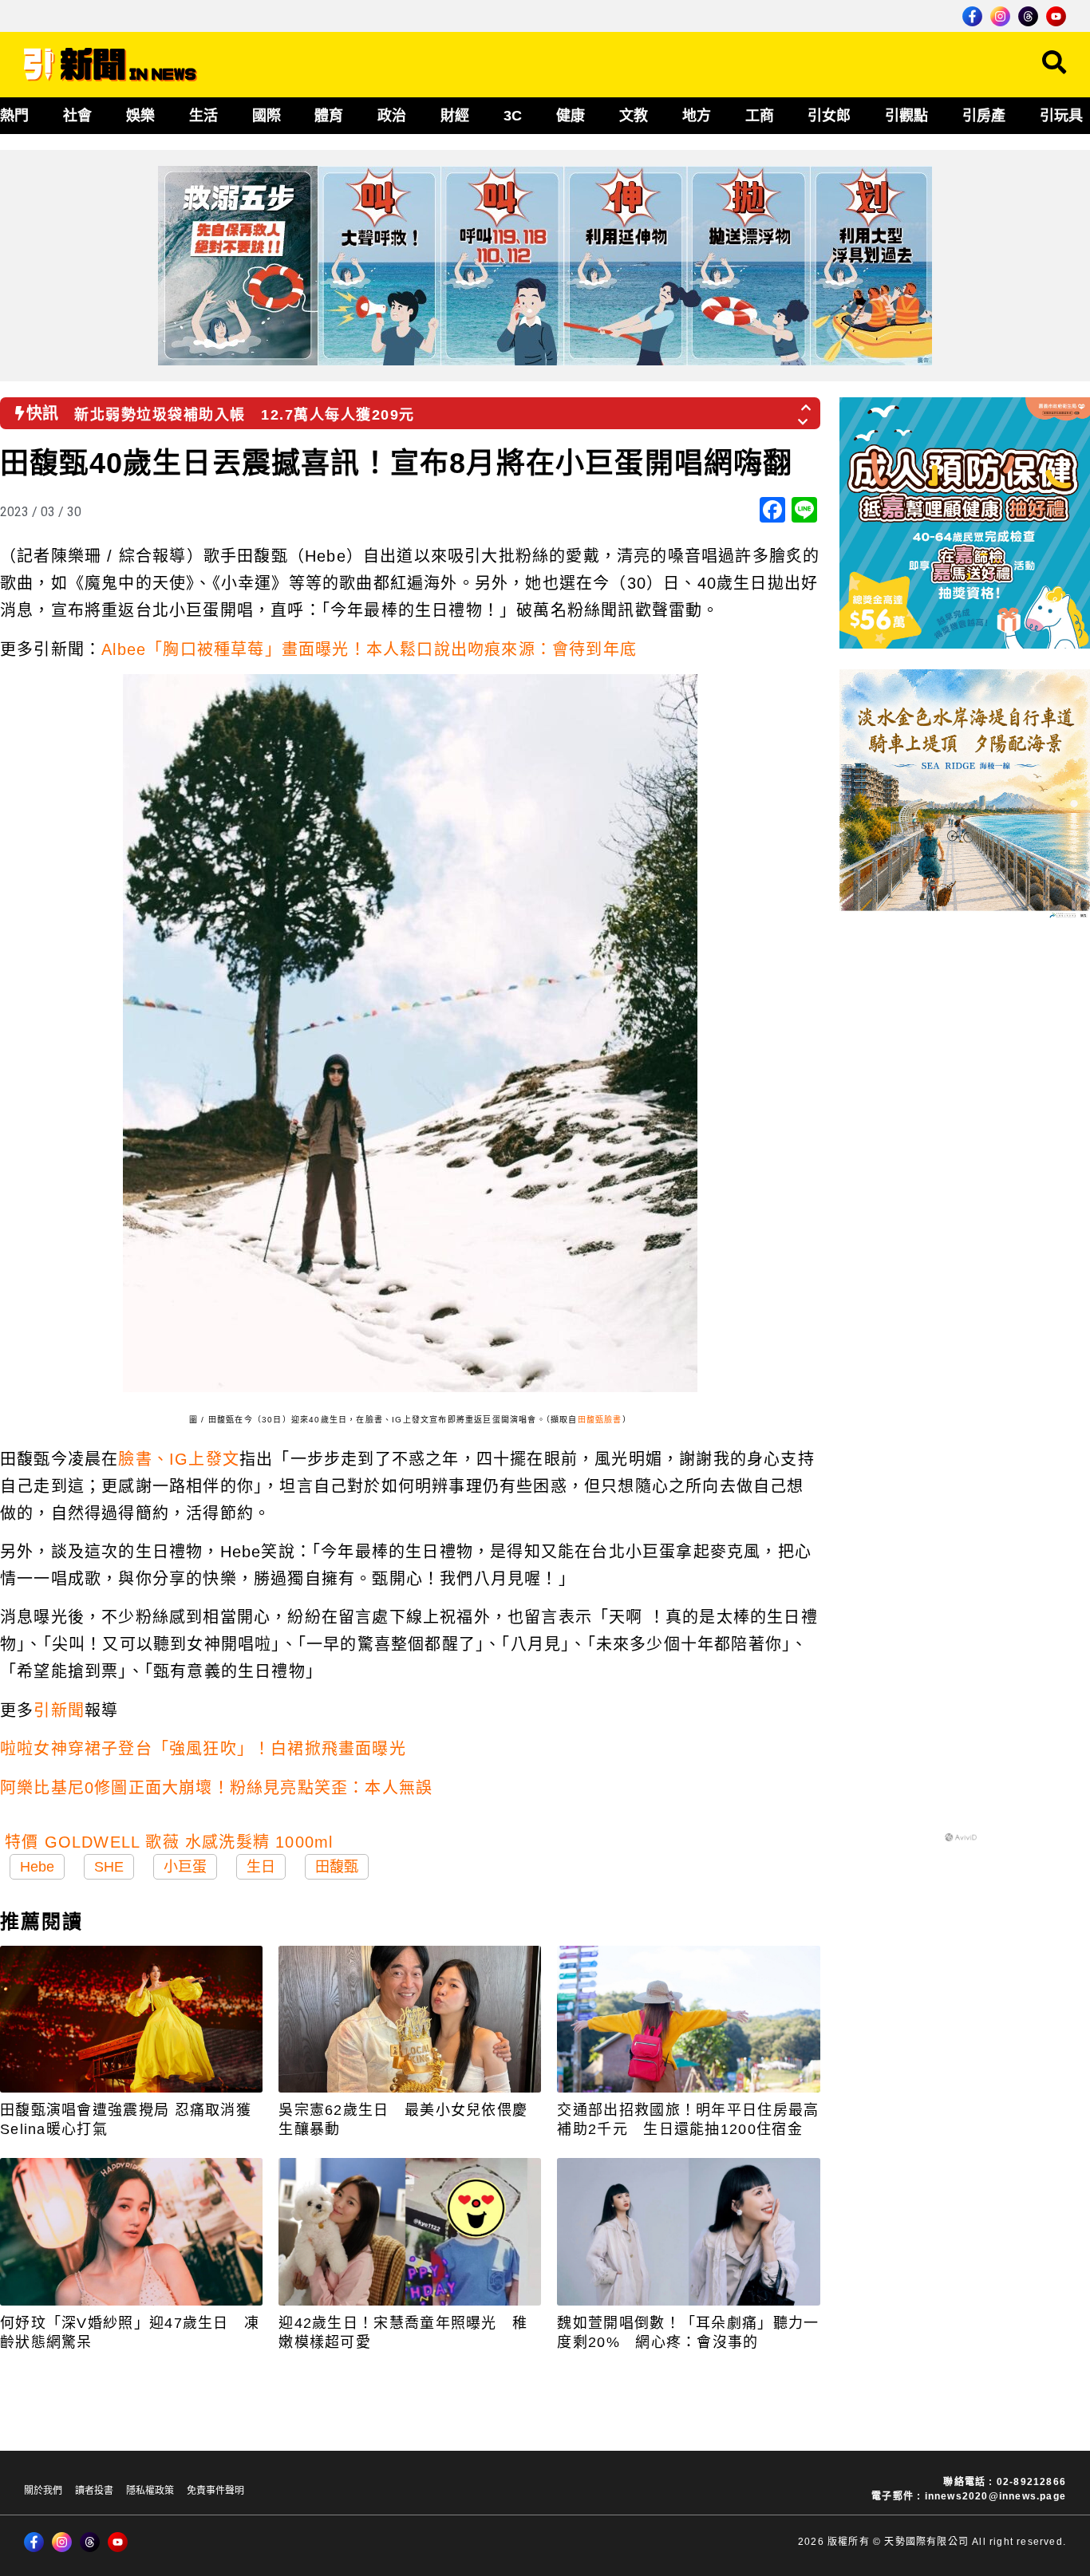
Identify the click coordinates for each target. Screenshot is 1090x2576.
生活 (203, 116)
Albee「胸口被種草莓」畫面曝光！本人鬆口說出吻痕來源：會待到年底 (369, 649)
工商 (760, 116)
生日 (261, 1867)
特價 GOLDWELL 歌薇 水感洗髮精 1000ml (169, 1842)
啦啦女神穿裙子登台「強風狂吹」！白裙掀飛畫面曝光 (203, 1749)
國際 (267, 116)
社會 (77, 116)
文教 (634, 116)
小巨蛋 (185, 1867)
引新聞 (59, 1710)
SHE (109, 1867)
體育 (329, 116)
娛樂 (140, 116)
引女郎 (829, 116)
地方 (697, 116)
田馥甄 (337, 1867)
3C (513, 116)
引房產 (984, 116)
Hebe (37, 1867)
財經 (455, 116)
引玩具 (1061, 116)
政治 (392, 116)
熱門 (14, 116)
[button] (807, 403)
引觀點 (906, 116)
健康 (571, 116)
